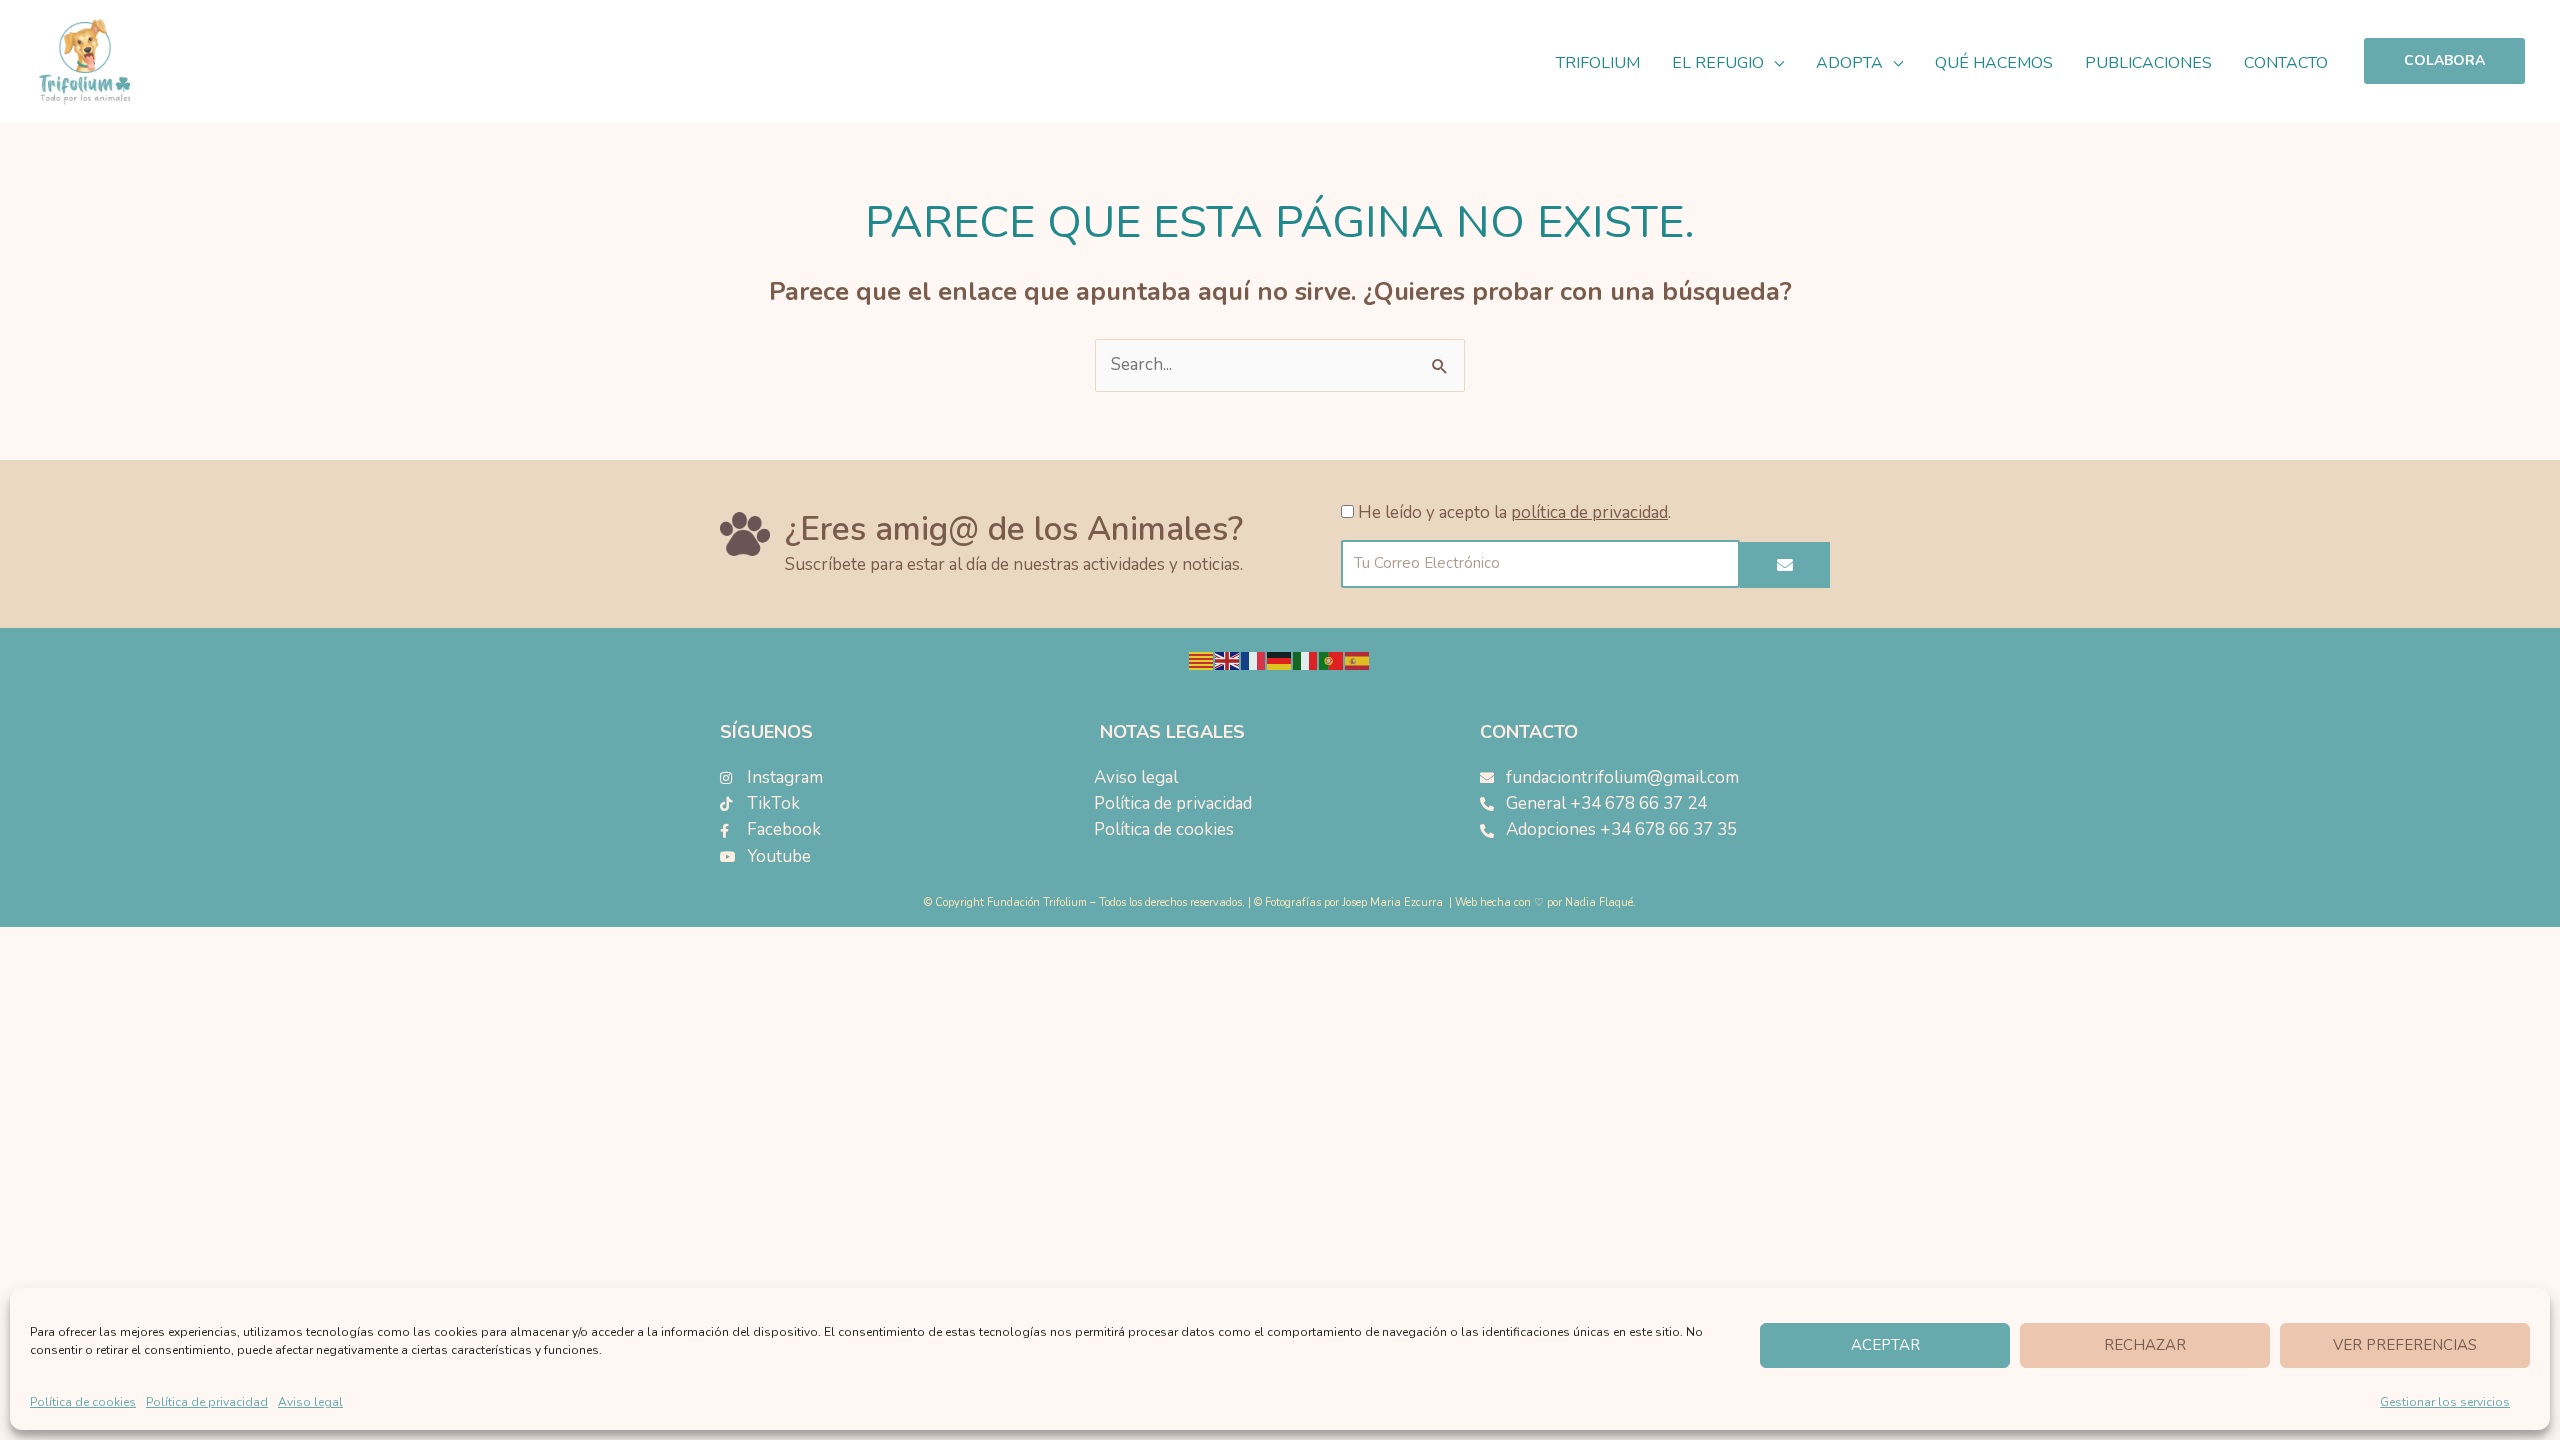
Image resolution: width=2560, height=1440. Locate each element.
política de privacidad (1589, 512)
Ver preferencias (2405, 1345)
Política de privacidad (207, 1402)
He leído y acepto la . (1514, 512)
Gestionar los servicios (2445, 1402)
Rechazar (2145, 1345)
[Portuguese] (1332, 660)
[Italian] (1306, 660)
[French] (1254, 660)
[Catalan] (1202, 660)
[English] (1228, 660)
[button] (1774, 63)
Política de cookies (83, 1402)
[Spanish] (1358, 660)
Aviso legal (310, 1402)
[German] (1280, 660)
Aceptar (1885, 1345)
